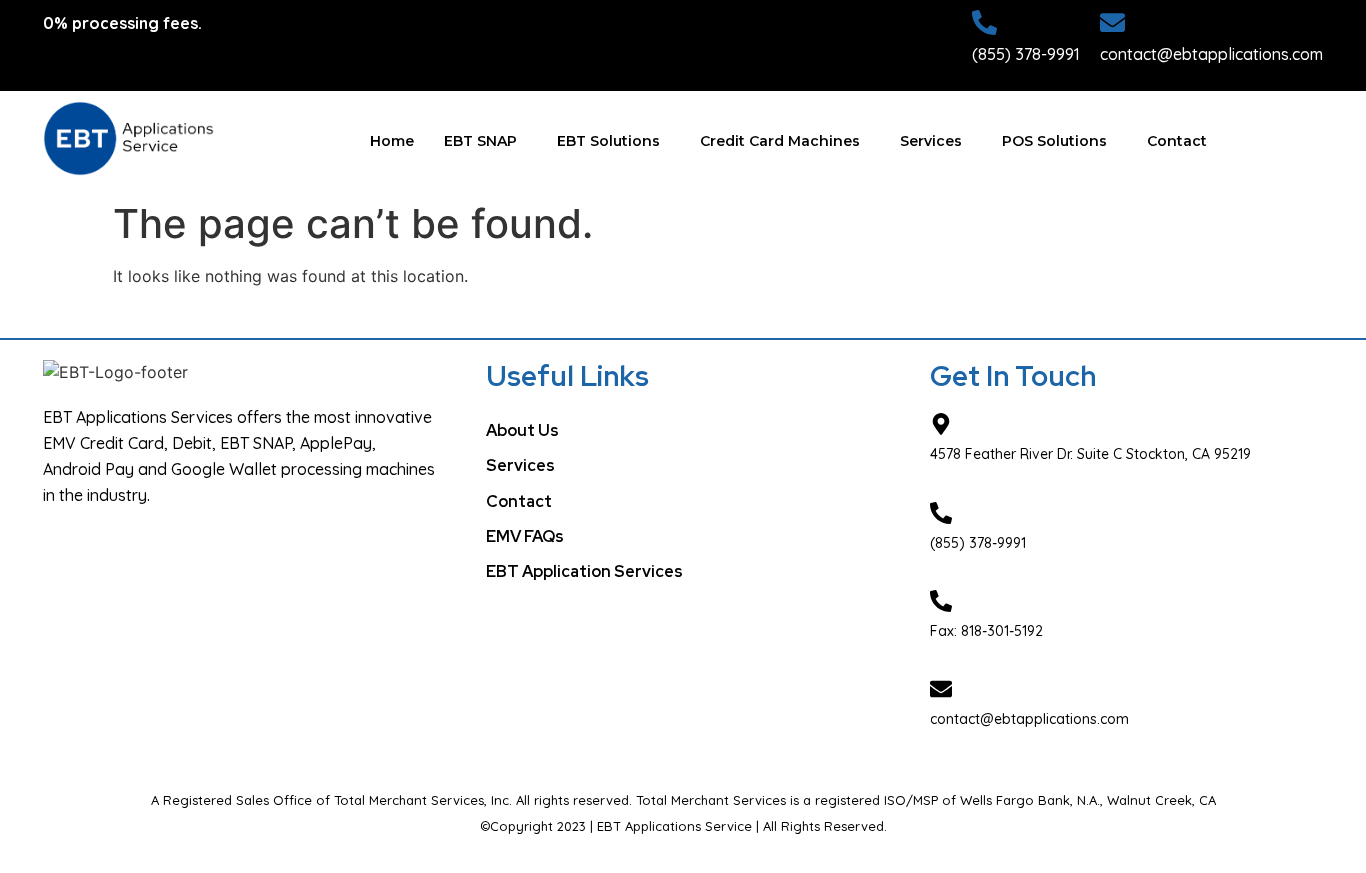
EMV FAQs (525, 536)
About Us (522, 430)
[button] (485, 141)
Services (931, 141)
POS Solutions (1054, 141)
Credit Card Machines (780, 141)
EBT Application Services (584, 571)
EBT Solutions (608, 141)
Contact (1177, 141)
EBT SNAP (480, 141)
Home (392, 141)
